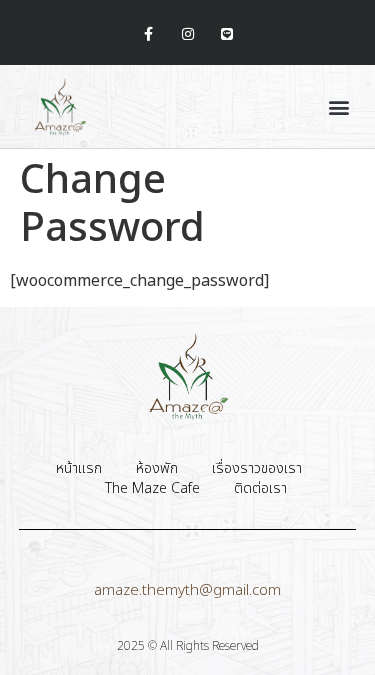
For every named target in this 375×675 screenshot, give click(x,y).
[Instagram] (187, 34)
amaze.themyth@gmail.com (187, 590)
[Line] (226, 34)
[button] (338, 106)
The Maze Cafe (152, 489)
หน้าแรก (79, 469)
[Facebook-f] (148, 34)
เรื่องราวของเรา (257, 469)
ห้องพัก (157, 469)
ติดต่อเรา (260, 489)
